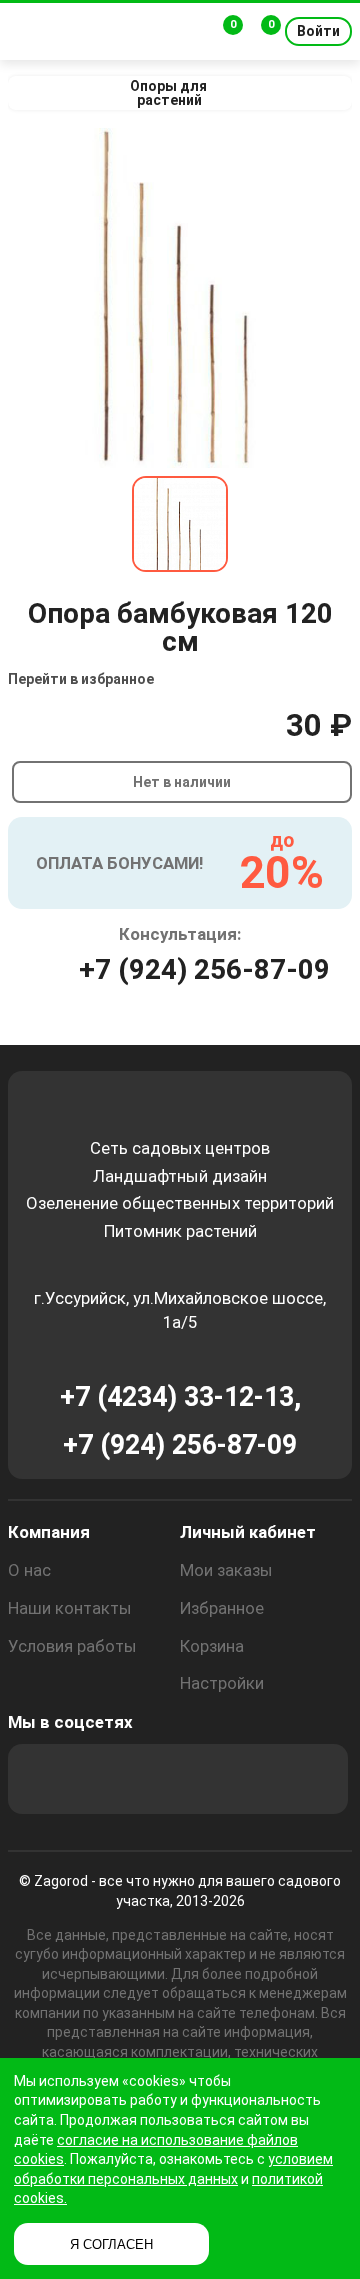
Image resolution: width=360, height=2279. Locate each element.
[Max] (43, 1779)
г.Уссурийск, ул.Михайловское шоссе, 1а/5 (180, 1310)
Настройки (222, 1683)
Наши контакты (70, 1608)
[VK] (205, 1779)
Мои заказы (226, 1570)
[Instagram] (97, 1779)
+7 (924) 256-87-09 (204, 969)
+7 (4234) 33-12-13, (180, 1397)
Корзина (212, 1646)
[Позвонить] (188, 32)
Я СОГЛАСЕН (111, 2244)
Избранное (222, 1608)
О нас (29, 1570)
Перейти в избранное (81, 679)
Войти (318, 31)
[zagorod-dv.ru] (99, 31)
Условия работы (72, 1646)
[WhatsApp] (259, 1779)
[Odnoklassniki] (151, 1779)
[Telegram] (313, 1779)
